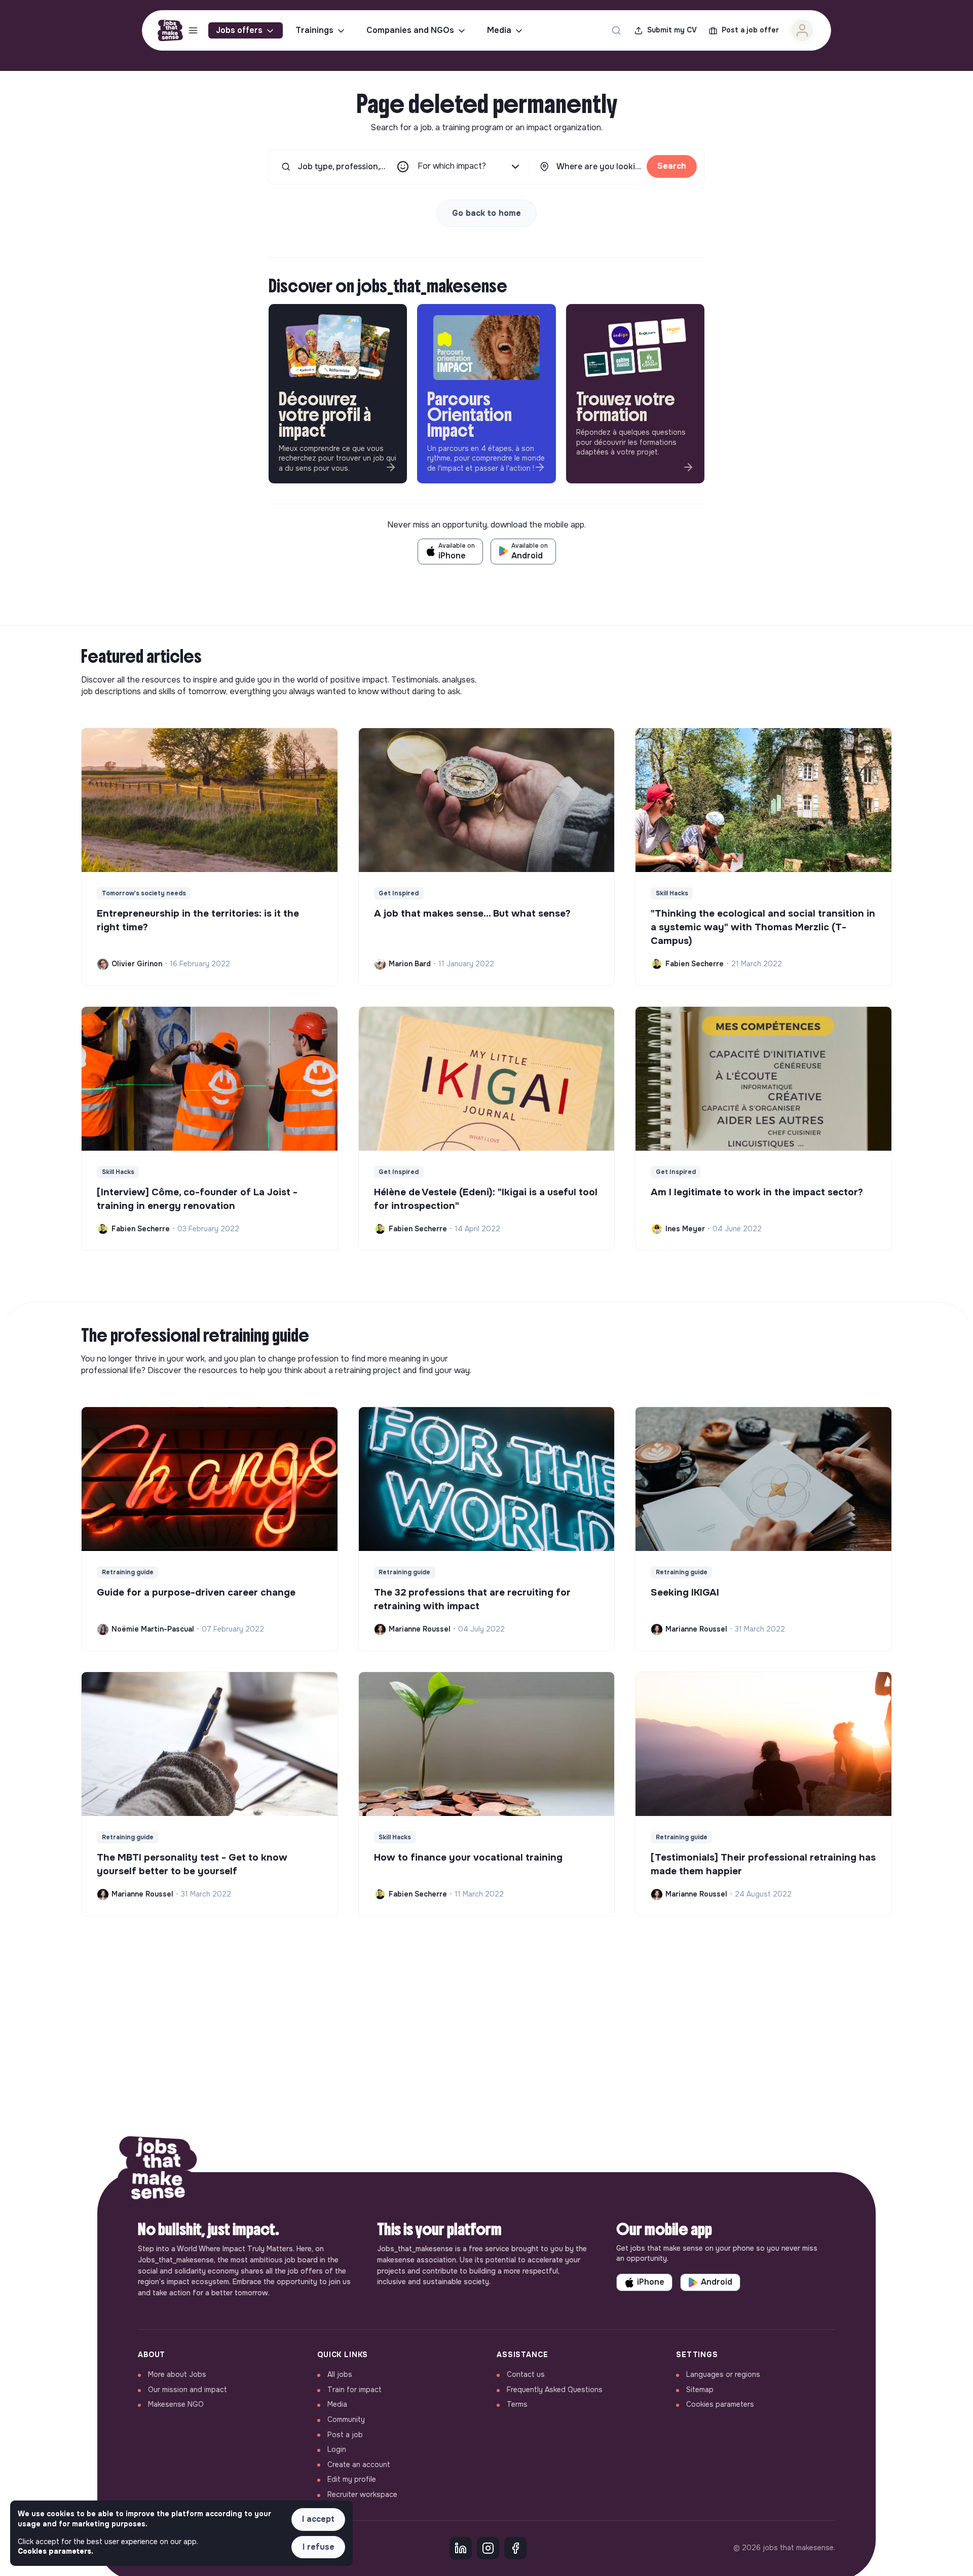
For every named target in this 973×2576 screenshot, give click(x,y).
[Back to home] (158, 2172)
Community (346, 2419)
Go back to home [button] (486, 213)
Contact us (526, 2374)
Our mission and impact (188, 2390)
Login (337, 2449)
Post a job (345, 2435)
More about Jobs (177, 2374)
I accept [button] (318, 2519)
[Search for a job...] (616, 30)
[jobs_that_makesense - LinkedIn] (461, 2548)
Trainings (314, 30)
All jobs (340, 2374)
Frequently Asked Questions (555, 2390)
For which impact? (452, 166)
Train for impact (354, 2390)
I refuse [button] (319, 2547)
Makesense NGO (176, 2404)
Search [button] (672, 166)
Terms (517, 2404)
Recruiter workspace (362, 2494)
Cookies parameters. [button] (55, 2551)
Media (499, 30)
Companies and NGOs (410, 30)
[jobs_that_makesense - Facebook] (515, 2548)
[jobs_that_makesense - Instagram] (488, 2548)
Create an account (359, 2465)
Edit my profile (352, 2479)
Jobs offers (239, 30)
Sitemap (700, 2390)
